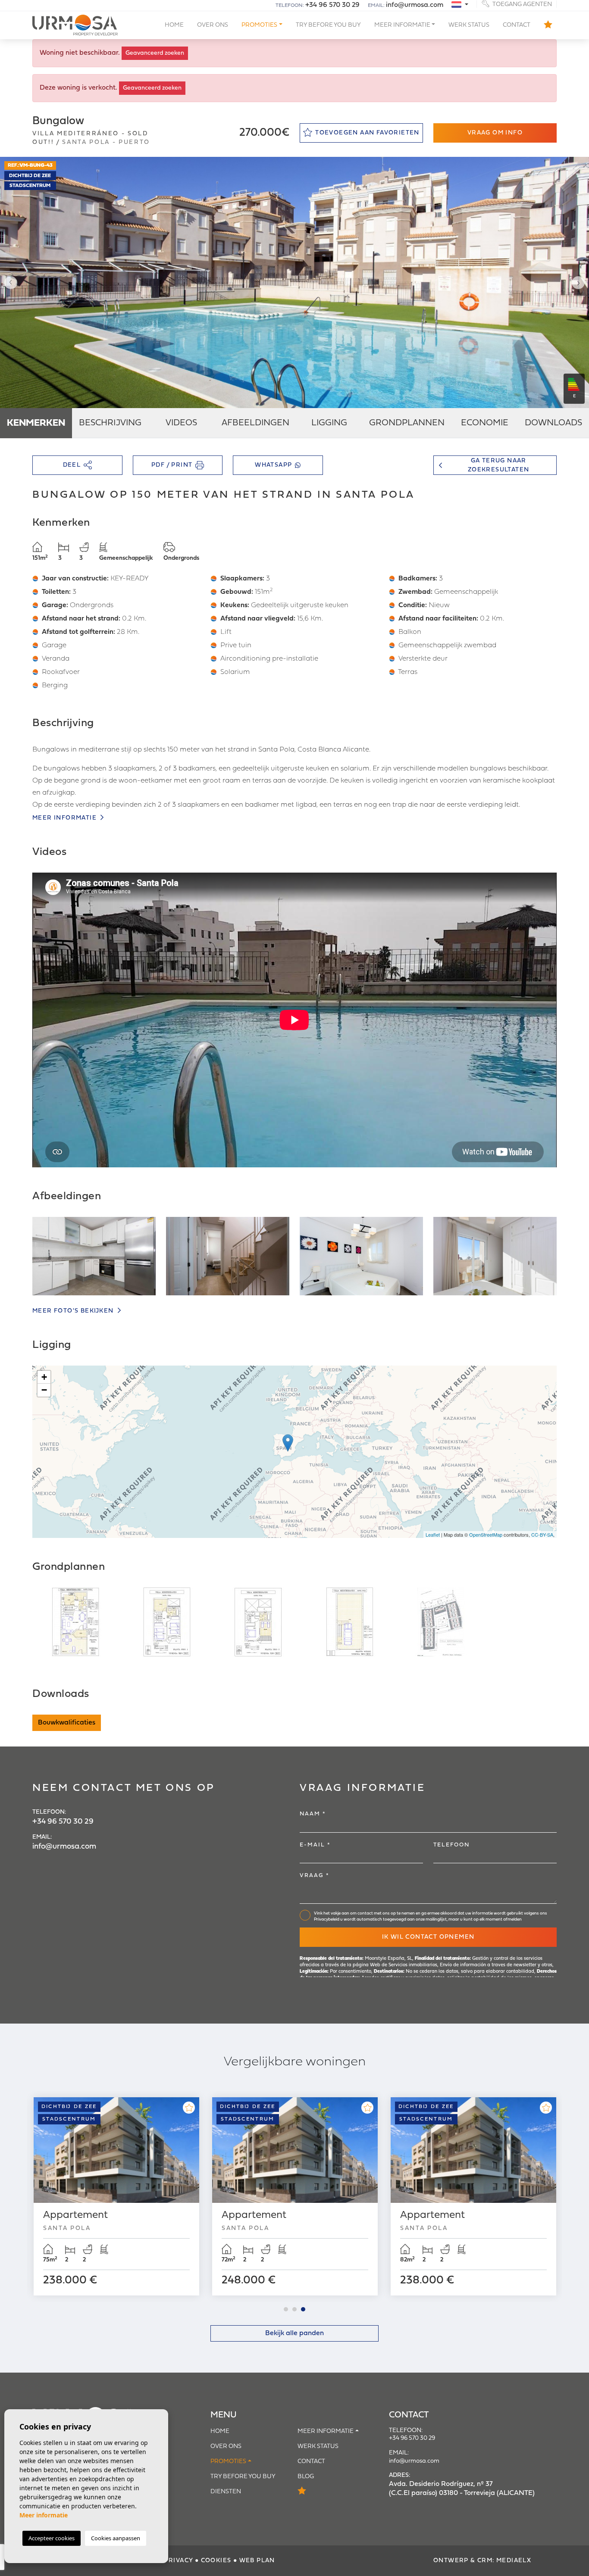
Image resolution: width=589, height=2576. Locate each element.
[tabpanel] (116, 2196)
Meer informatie (65, 818)
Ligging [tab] (329, 423)
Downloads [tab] (553, 423)
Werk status (469, 25)
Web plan (257, 2561)
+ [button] (44, 1377)
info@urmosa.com (415, 5)
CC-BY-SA (542, 1534)
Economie (485, 423)
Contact (517, 25)
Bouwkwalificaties (67, 1723)
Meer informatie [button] (402, 25)
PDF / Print (172, 465)
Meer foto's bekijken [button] (74, 1311)
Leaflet (433, 1534)
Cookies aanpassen (116, 2538)
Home (174, 25)
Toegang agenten (522, 4)
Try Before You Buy (328, 25)
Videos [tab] (181, 423)
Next (580, 282)
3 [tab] (303, 2309)
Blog (306, 2477)
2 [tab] (294, 2309)
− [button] (44, 1390)
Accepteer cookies (52, 2538)
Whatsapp (273, 465)
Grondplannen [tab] (407, 423)
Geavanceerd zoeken (155, 53)
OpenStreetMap (486, 1534)
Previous (9, 282)
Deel (72, 465)
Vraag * (315, 1876)
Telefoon (451, 1845)
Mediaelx (514, 2561)
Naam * (313, 1814)
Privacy (179, 2561)
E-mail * (315, 1845)
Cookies (216, 2561)
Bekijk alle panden (294, 2333)
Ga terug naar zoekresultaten (499, 465)
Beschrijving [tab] (110, 423)
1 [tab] (286, 2309)
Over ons (213, 25)
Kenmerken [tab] (36, 423)
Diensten (226, 2492)
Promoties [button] (259, 25)
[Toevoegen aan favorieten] (189, 2108)
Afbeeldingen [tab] (255, 423)
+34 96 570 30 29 (332, 5)
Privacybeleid (327, 1920)
